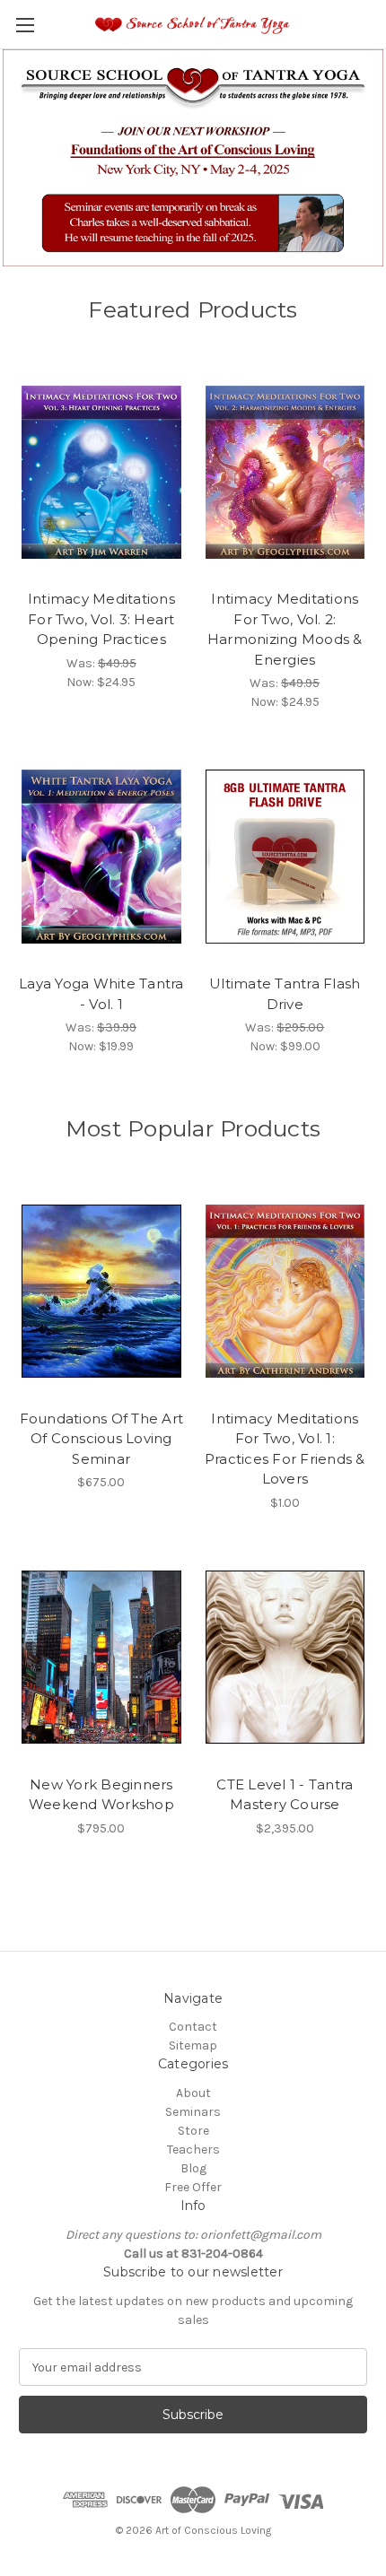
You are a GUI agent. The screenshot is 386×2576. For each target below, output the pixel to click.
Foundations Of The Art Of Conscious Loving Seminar (102, 1439)
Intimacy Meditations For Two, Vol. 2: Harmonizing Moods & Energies (285, 629)
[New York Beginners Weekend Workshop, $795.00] (101, 1658)
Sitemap (193, 2045)
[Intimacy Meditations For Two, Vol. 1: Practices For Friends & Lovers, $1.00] (285, 1292)
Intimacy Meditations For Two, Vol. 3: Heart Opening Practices (101, 619)
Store (193, 2131)
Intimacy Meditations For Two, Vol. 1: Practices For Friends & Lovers (285, 1449)
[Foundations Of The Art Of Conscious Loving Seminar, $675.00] (101, 1292)
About (193, 2093)
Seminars (193, 2112)
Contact (193, 2027)
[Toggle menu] (25, 25)
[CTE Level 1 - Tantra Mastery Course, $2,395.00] (285, 1658)
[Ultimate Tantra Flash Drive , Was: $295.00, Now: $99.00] (285, 857)
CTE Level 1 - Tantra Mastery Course (285, 1795)
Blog (193, 2168)
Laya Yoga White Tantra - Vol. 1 (101, 994)
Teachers (193, 2150)
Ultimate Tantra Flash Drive (285, 994)
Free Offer (193, 2187)
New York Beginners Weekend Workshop (101, 1795)
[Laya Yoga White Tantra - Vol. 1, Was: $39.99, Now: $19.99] (101, 857)
